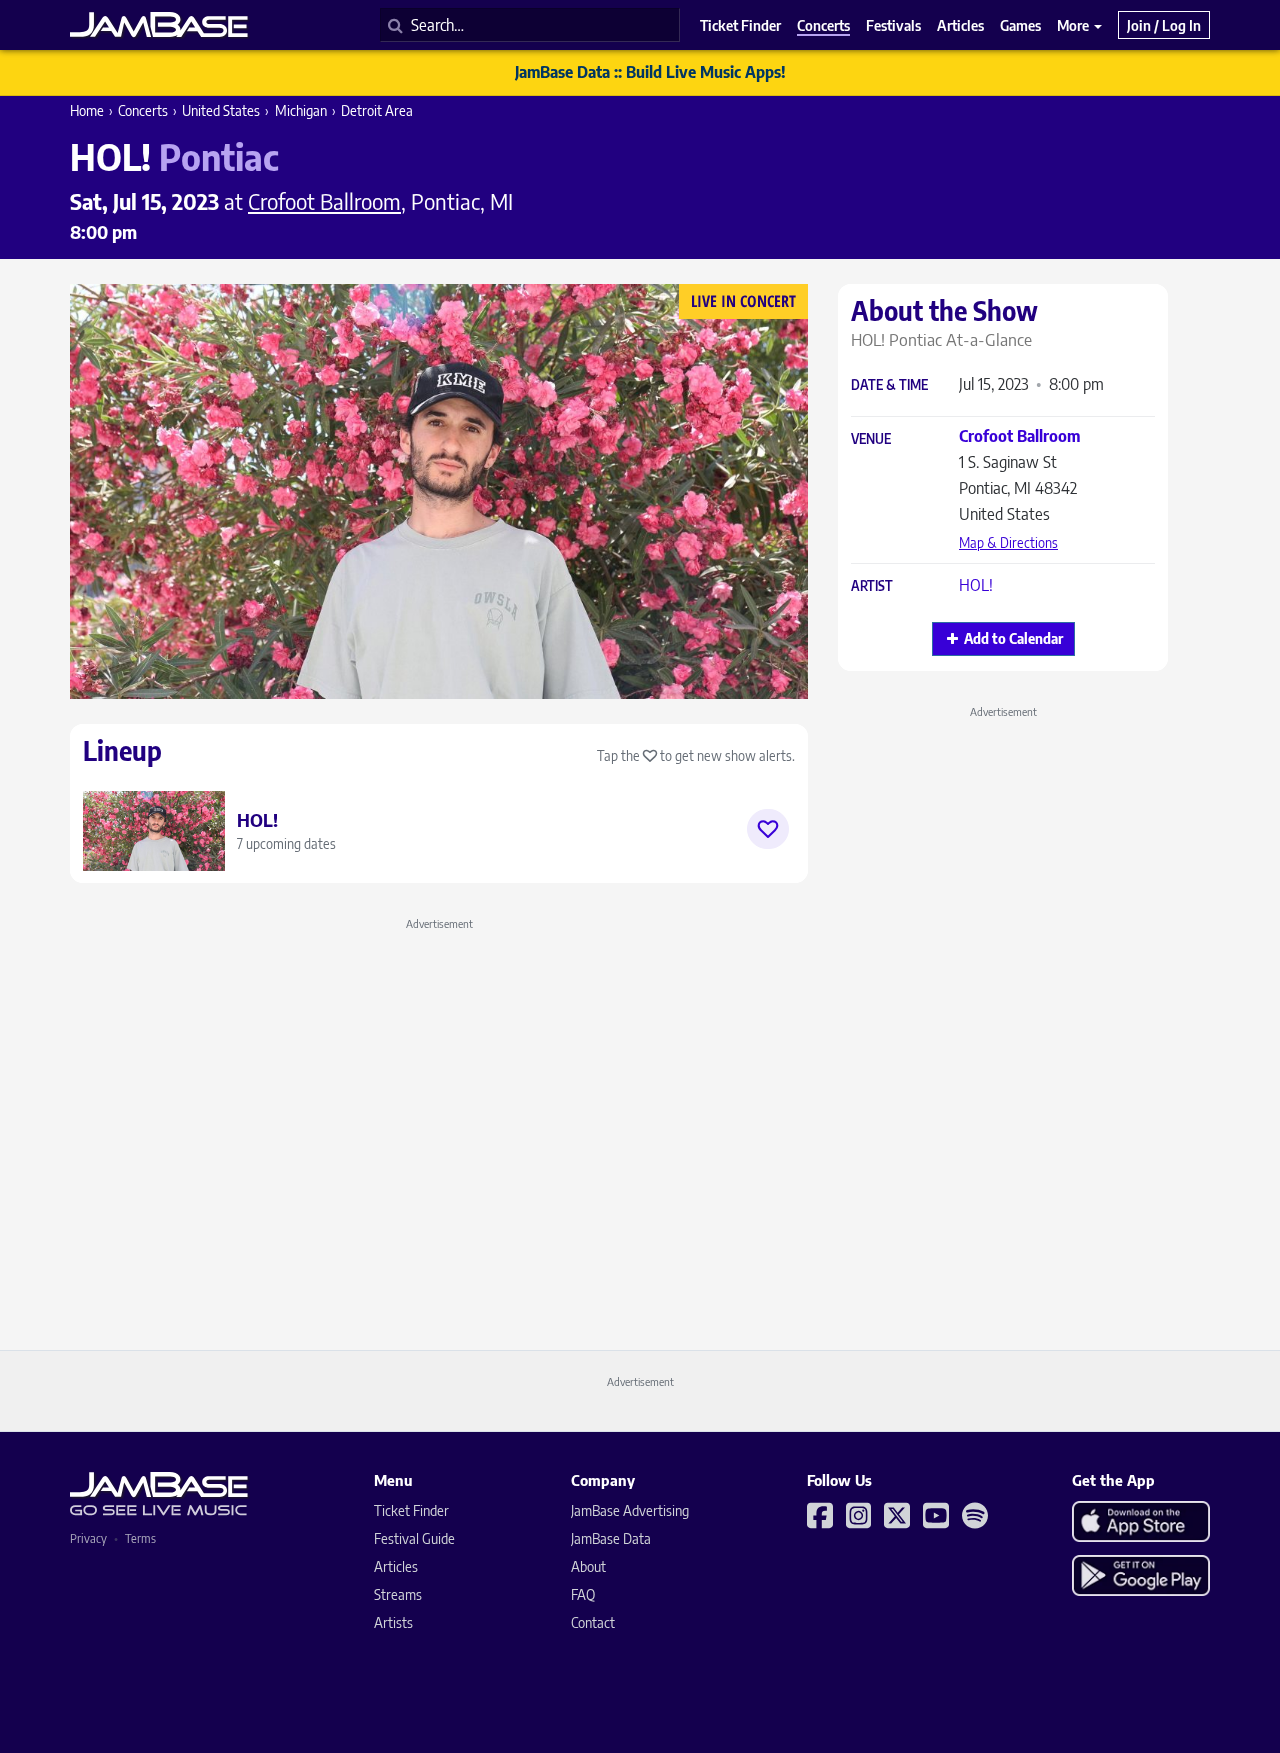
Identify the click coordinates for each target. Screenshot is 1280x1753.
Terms (140, 1538)
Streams (398, 1594)
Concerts (143, 110)
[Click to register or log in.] (768, 829)
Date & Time (889, 385)
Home (87, 110)
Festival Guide (414, 1538)
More (1074, 25)
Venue (871, 439)
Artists (393, 1622)
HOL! (976, 585)
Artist (872, 586)
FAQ (583, 1594)
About (588, 1566)
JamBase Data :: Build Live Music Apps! (650, 72)
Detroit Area (377, 110)
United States (221, 110)
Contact (593, 1622)
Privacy (88, 1538)
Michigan (301, 110)
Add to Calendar (1013, 638)
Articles (396, 1566)
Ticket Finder (411, 1510)
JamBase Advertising (630, 1510)
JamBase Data (611, 1538)
